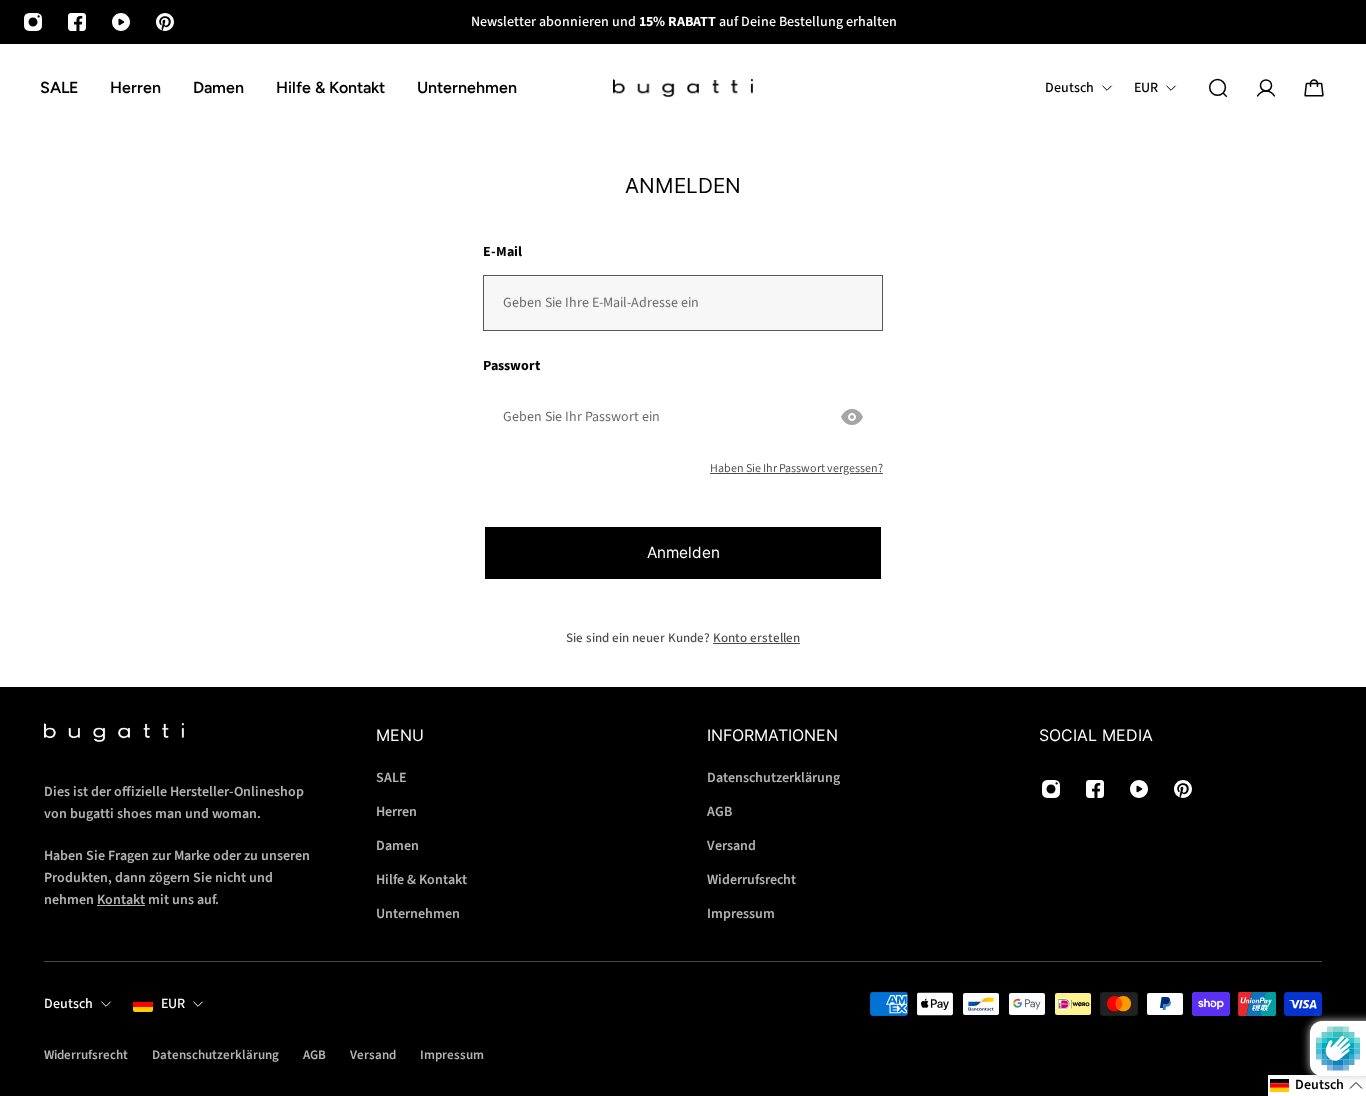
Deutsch (68, 1004)
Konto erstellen (756, 638)
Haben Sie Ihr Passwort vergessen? (796, 469)
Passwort (511, 366)
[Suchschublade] (1218, 88)
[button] (1317, 1085)
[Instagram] (33, 22)
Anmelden (683, 552)
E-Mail (502, 252)
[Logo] (683, 88)
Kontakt (121, 900)
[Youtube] (121, 22)
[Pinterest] (165, 22)
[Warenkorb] (1314, 88)
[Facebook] (77, 22)
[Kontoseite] (1266, 88)
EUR (173, 1004)
